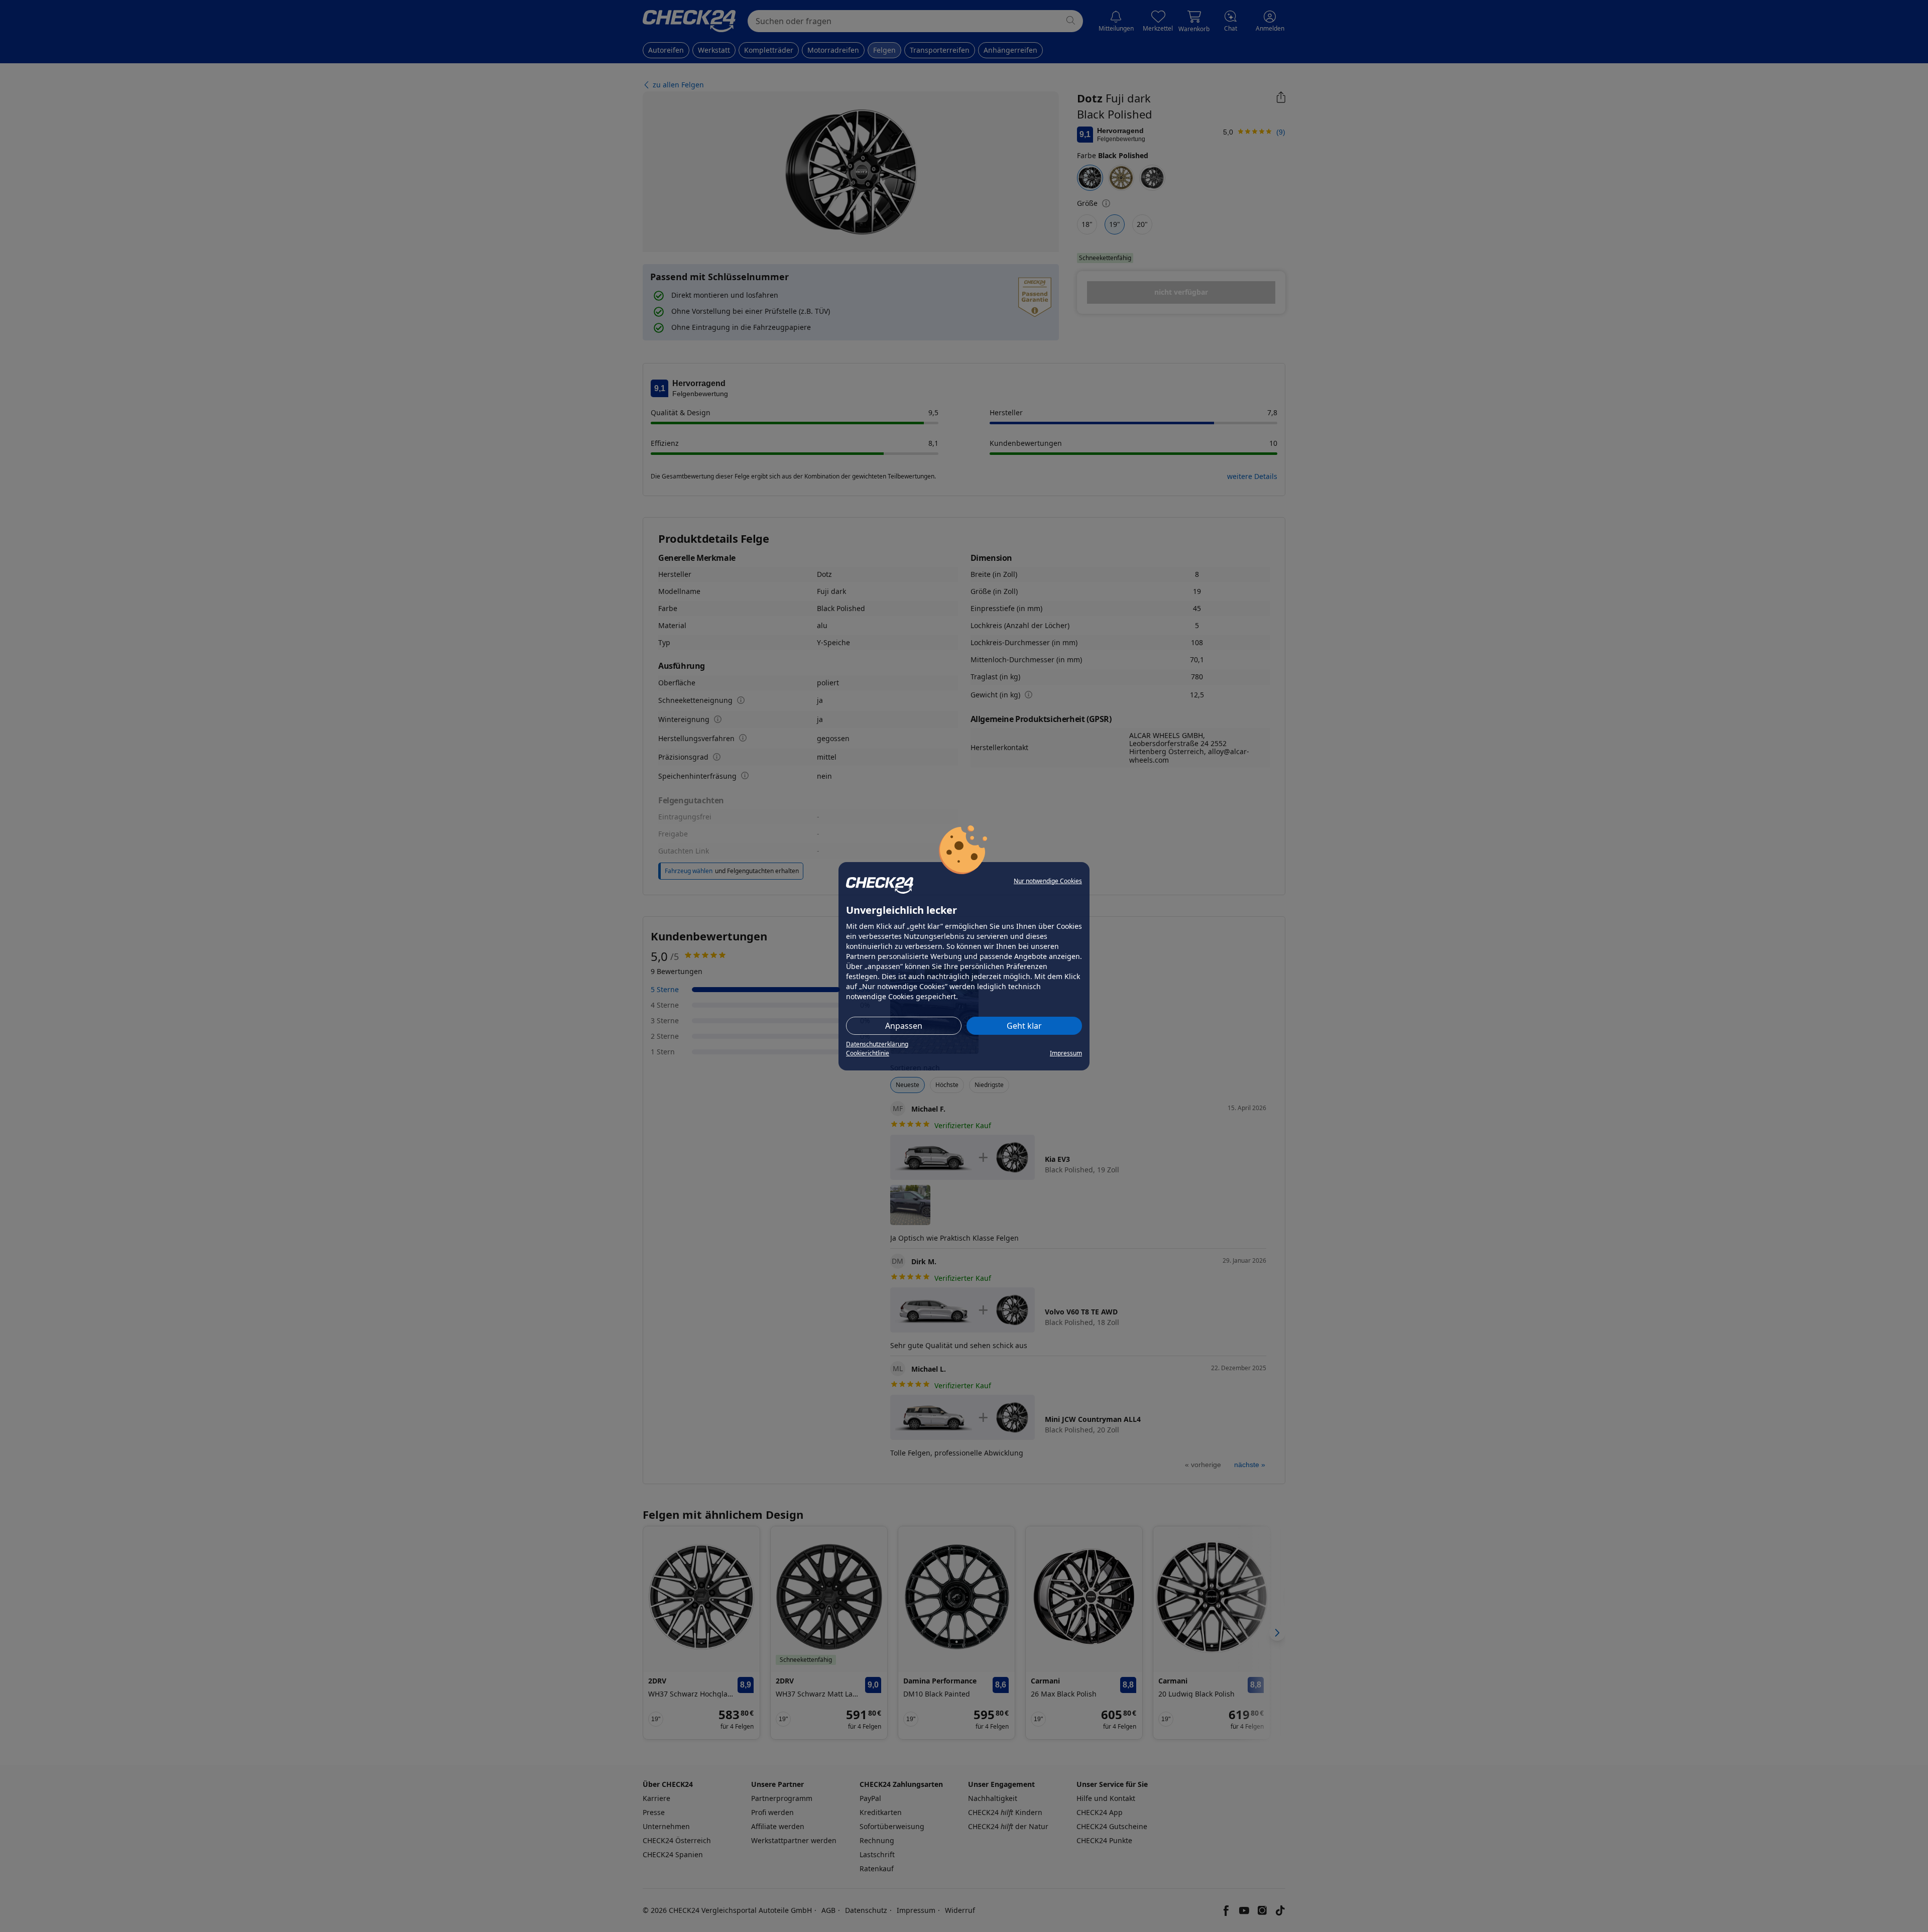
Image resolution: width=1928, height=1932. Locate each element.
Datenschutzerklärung (877, 1044)
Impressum (1066, 1053)
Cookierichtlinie (868, 1053)
